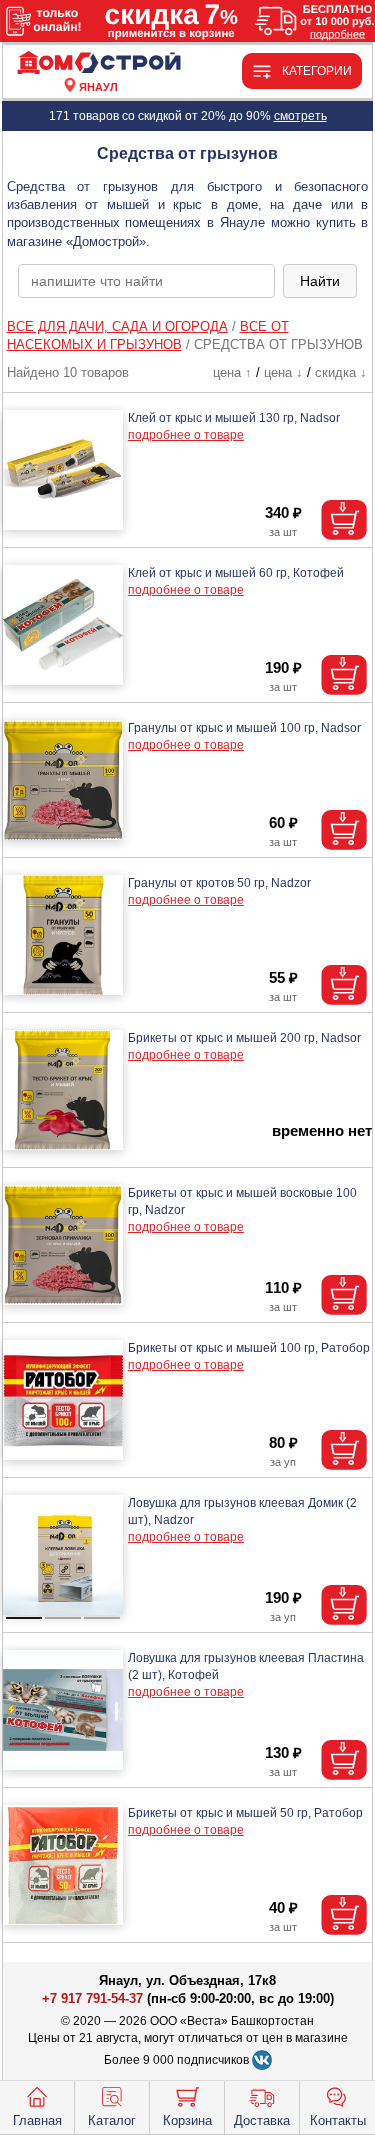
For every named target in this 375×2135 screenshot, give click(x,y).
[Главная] (99, 63)
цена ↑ (232, 372)
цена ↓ (283, 372)
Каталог (112, 2120)
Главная (37, 2120)
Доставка (262, 2120)
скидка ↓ (341, 372)
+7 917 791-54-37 (92, 1998)
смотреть (300, 116)
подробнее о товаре (186, 435)
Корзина (187, 2120)
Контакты (338, 2120)
